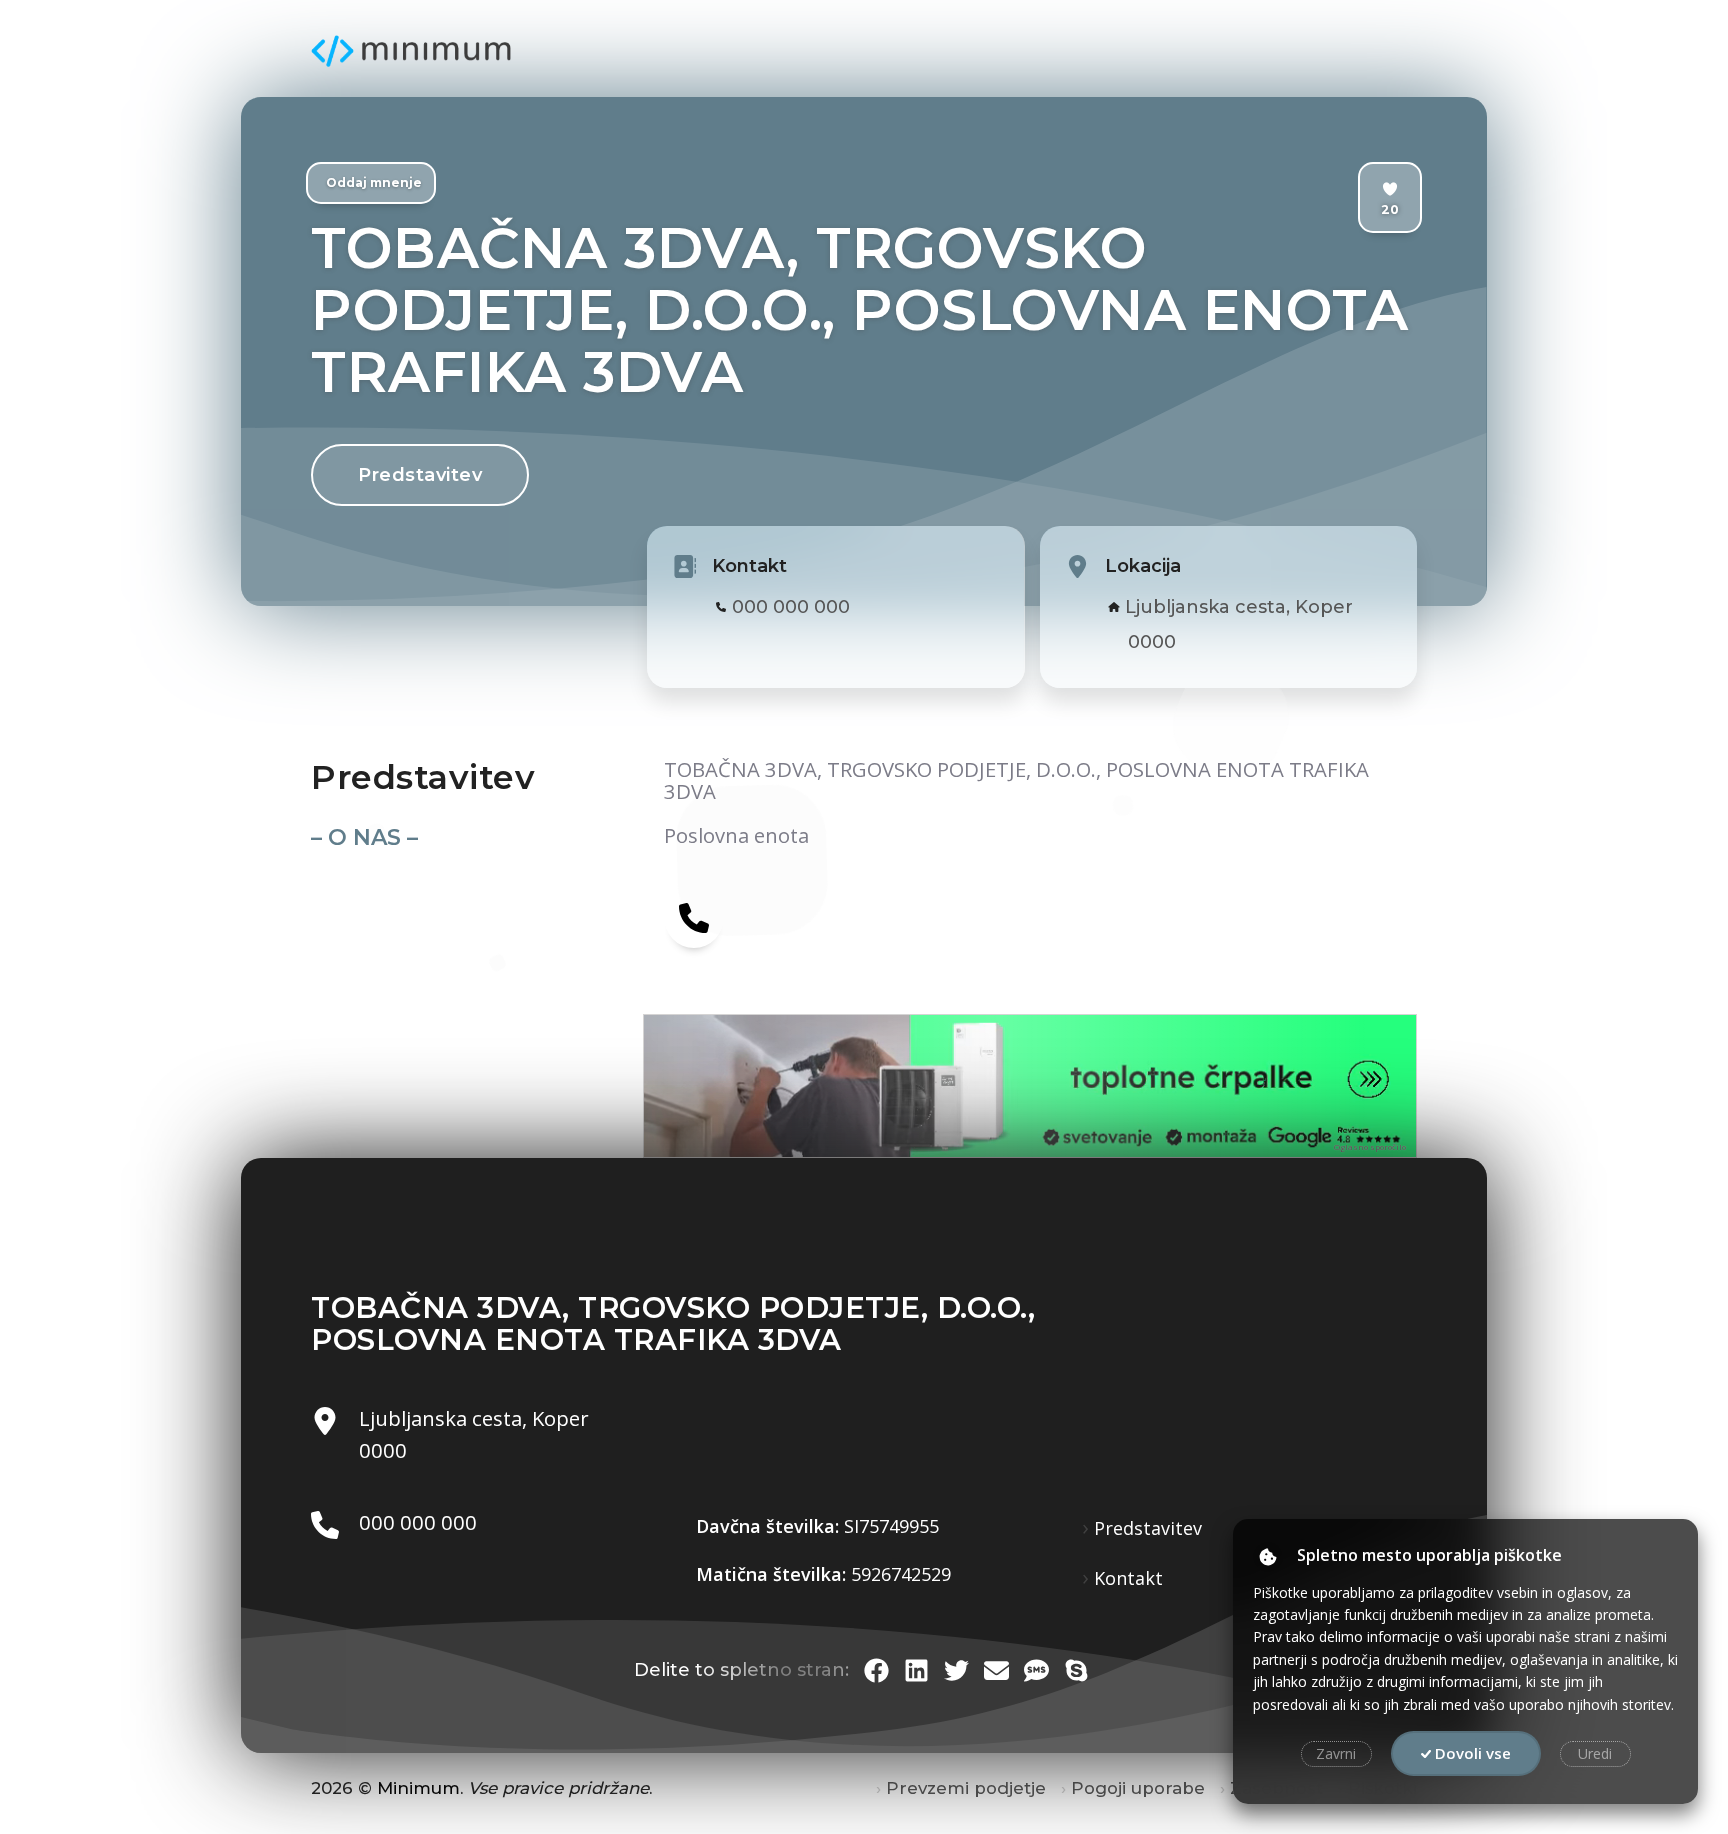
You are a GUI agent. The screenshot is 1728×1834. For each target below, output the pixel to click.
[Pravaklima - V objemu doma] (837, 1086)
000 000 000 (791, 607)
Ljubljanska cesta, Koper (1239, 607)
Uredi (1595, 1753)
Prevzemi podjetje (966, 1788)
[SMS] (1036, 1670)
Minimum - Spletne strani (411, 51)
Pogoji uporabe (1138, 1788)
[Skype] (1076, 1670)
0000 (1152, 642)
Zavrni (1336, 1753)
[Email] (996, 1670)
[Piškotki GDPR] (1268, 1557)
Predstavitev (420, 475)
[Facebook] (876, 1670)
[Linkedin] (916, 1670)
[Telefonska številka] (694, 917)
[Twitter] (956, 1670)
